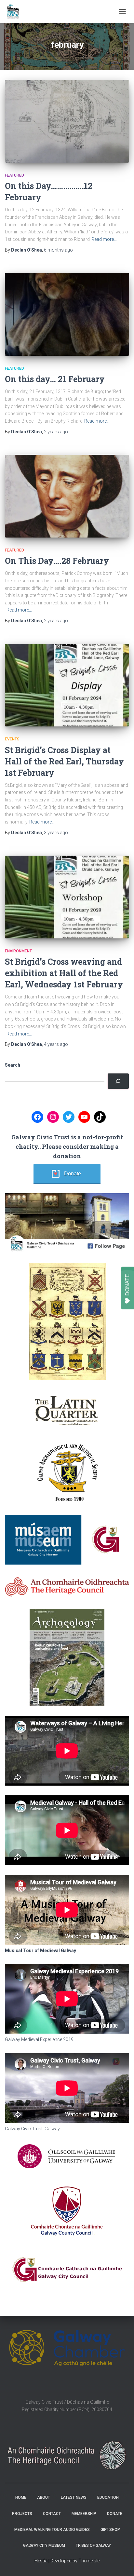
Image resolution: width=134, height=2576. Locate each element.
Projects (22, 2514)
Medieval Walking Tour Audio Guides (52, 2530)
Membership (84, 2514)
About (44, 2497)
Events (12, 739)
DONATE (127, 1285)
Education (108, 2497)
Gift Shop (110, 2530)
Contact (52, 2514)
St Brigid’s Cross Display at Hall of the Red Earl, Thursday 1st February (64, 761)
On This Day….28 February (57, 561)
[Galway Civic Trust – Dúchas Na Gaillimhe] (15, 11)
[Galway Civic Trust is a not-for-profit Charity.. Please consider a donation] (118, 1081)
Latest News (74, 2497)
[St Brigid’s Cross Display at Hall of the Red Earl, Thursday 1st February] (67, 685)
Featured (14, 175)
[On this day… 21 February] (67, 314)
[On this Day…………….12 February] (67, 121)
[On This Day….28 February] (67, 496)
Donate (73, 1174)
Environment (18, 951)
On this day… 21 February (55, 379)
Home (21, 2497)
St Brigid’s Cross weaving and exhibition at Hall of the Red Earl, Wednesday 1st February (64, 973)
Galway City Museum (44, 2545)
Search (13, 1065)
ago (58, 250)
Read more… (104, 239)
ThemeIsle (89, 2561)
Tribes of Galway (93, 2545)
